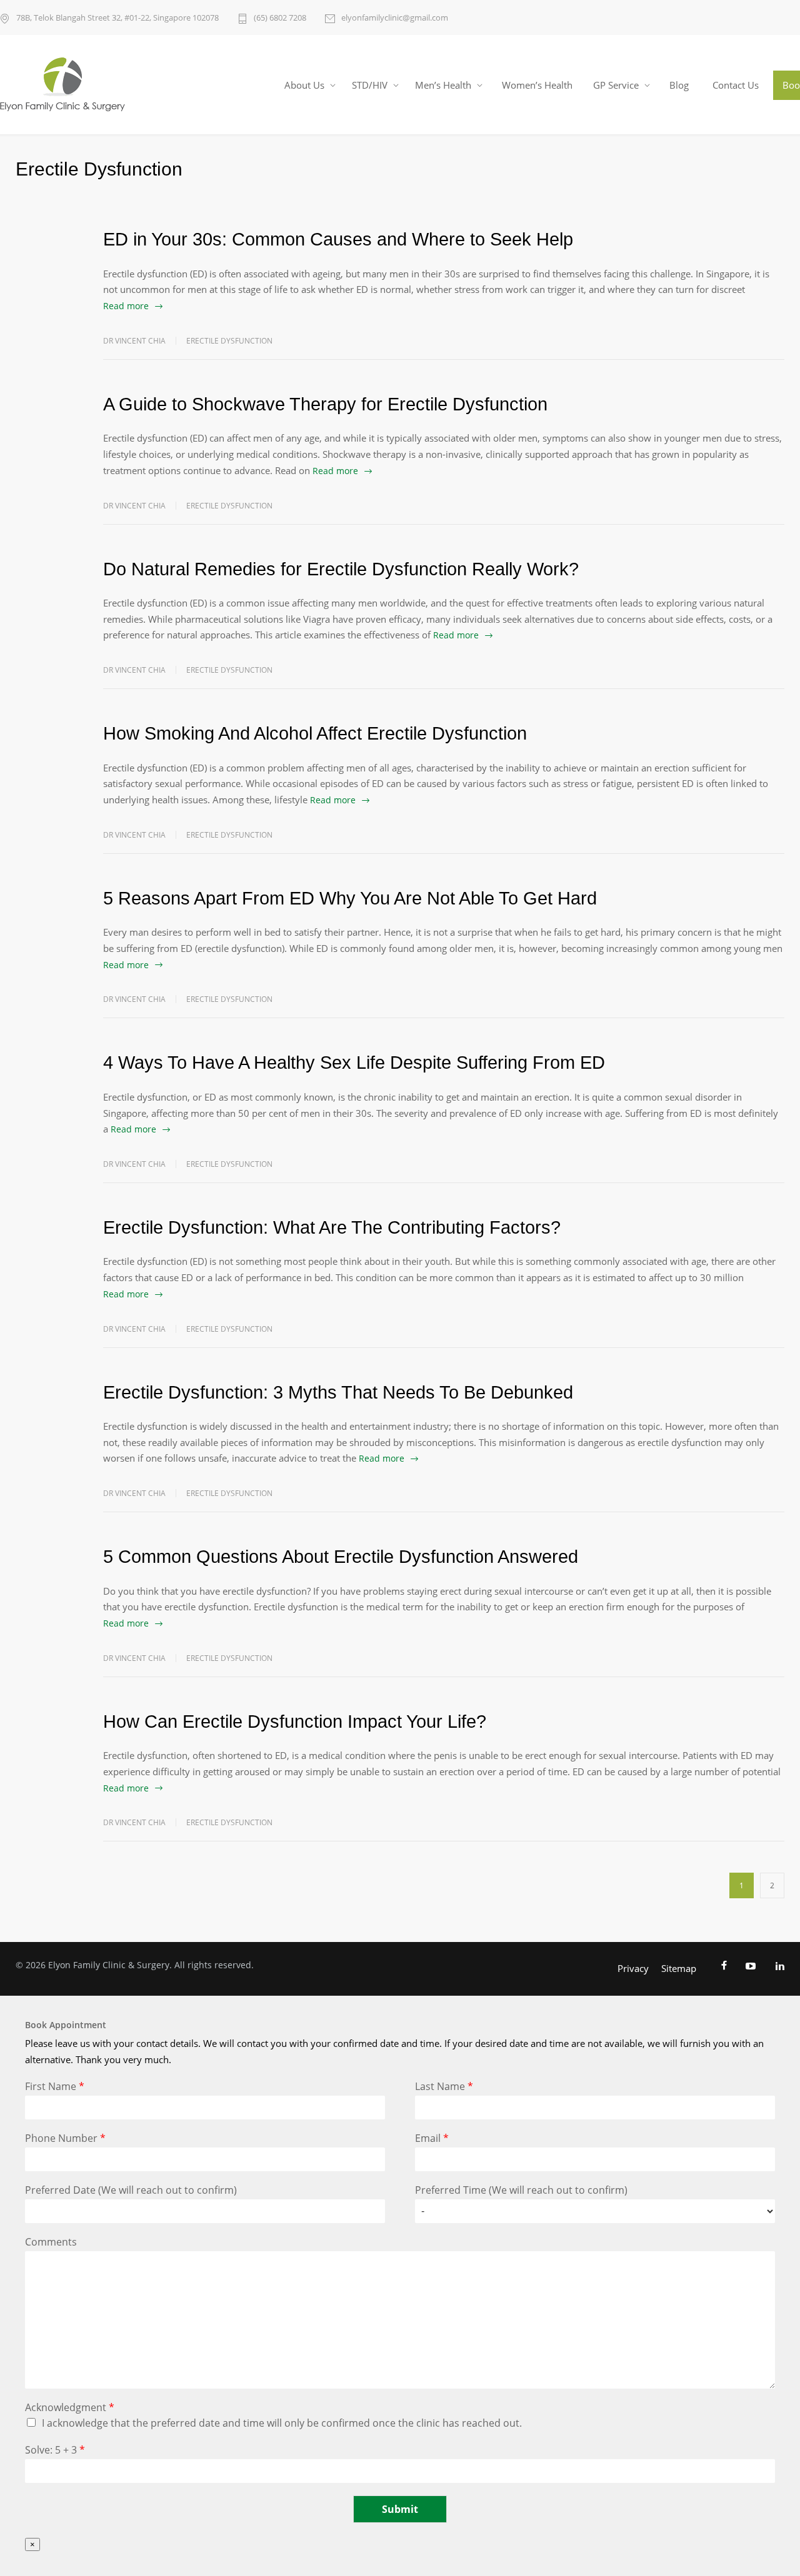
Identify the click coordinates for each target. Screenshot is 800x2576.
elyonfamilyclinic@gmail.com (395, 17)
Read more (126, 306)
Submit (400, 2509)
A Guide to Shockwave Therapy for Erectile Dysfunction (325, 404)
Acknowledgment (70, 2408)
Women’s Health (537, 85)
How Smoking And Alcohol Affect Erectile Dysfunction (315, 733)
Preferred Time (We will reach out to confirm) (521, 2190)
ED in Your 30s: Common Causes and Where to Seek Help (338, 239)
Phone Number (65, 2138)
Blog (679, 85)
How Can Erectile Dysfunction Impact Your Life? (295, 1721)
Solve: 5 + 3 (55, 2450)
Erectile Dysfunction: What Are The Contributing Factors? (332, 1227)
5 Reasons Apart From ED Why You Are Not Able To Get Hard (350, 898)
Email (432, 2138)
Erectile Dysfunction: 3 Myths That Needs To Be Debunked (338, 1392)
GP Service (616, 85)
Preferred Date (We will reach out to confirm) (131, 2190)
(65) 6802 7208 (280, 17)
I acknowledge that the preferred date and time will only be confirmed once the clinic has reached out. (282, 2423)
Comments (51, 2242)
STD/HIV (370, 85)
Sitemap (679, 1968)
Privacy (633, 1968)
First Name (55, 2087)
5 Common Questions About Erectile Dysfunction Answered (341, 1557)
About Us (304, 85)
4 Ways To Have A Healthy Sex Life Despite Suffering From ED (354, 1063)
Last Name (444, 2087)
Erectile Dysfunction (229, 341)
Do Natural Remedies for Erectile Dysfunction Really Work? (341, 569)
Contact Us (736, 85)
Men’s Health (443, 85)
